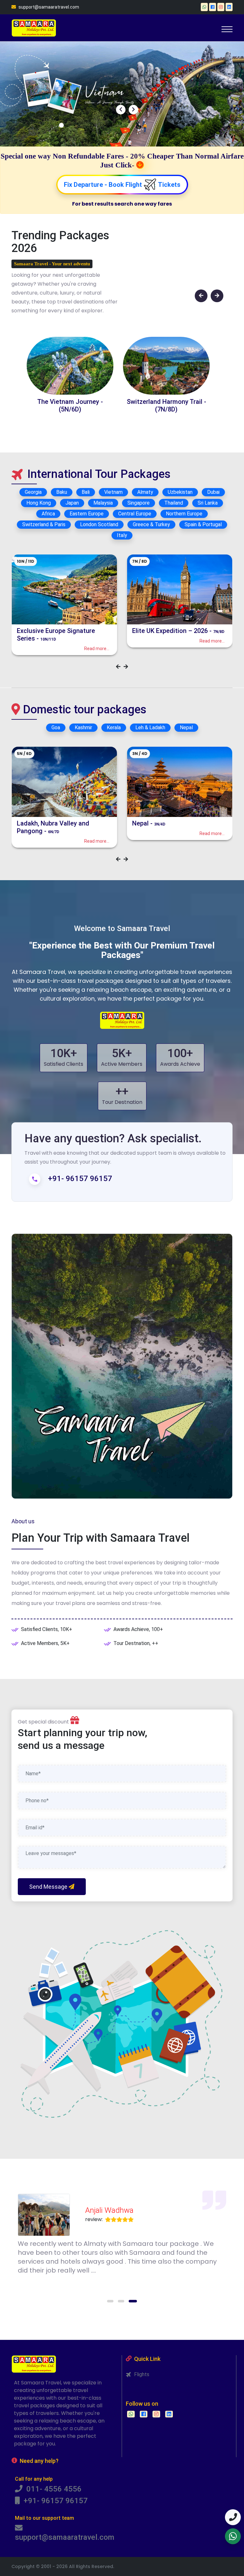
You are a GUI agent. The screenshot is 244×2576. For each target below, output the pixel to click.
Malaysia (103, 503)
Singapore (139, 503)
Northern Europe (184, 514)
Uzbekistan (180, 492)
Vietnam (113, 492)
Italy (122, 535)
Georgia (33, 492)
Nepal (186, 727)
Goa (56, 727)
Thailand (174, 503)
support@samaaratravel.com (48, 7)
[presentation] (121, 110)
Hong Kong (39, 503)
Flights (140, 2374)
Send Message (49, 1887)
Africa (48, 514)
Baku (62, 492)
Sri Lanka (208, 503)
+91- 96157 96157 (54, 2501)
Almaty (145, 492)
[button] (111, 2301)
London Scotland (99, 524)
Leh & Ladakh (150, 727)
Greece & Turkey (151, 524)
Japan (72, 503)
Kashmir (83, 727)
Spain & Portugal (203, 524)
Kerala (114, 727)
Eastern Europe (87, 514)
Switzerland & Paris (44, 524)
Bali (86, 492)
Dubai (213, 492)
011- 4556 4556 (52, 2489)
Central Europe (135, 514)
